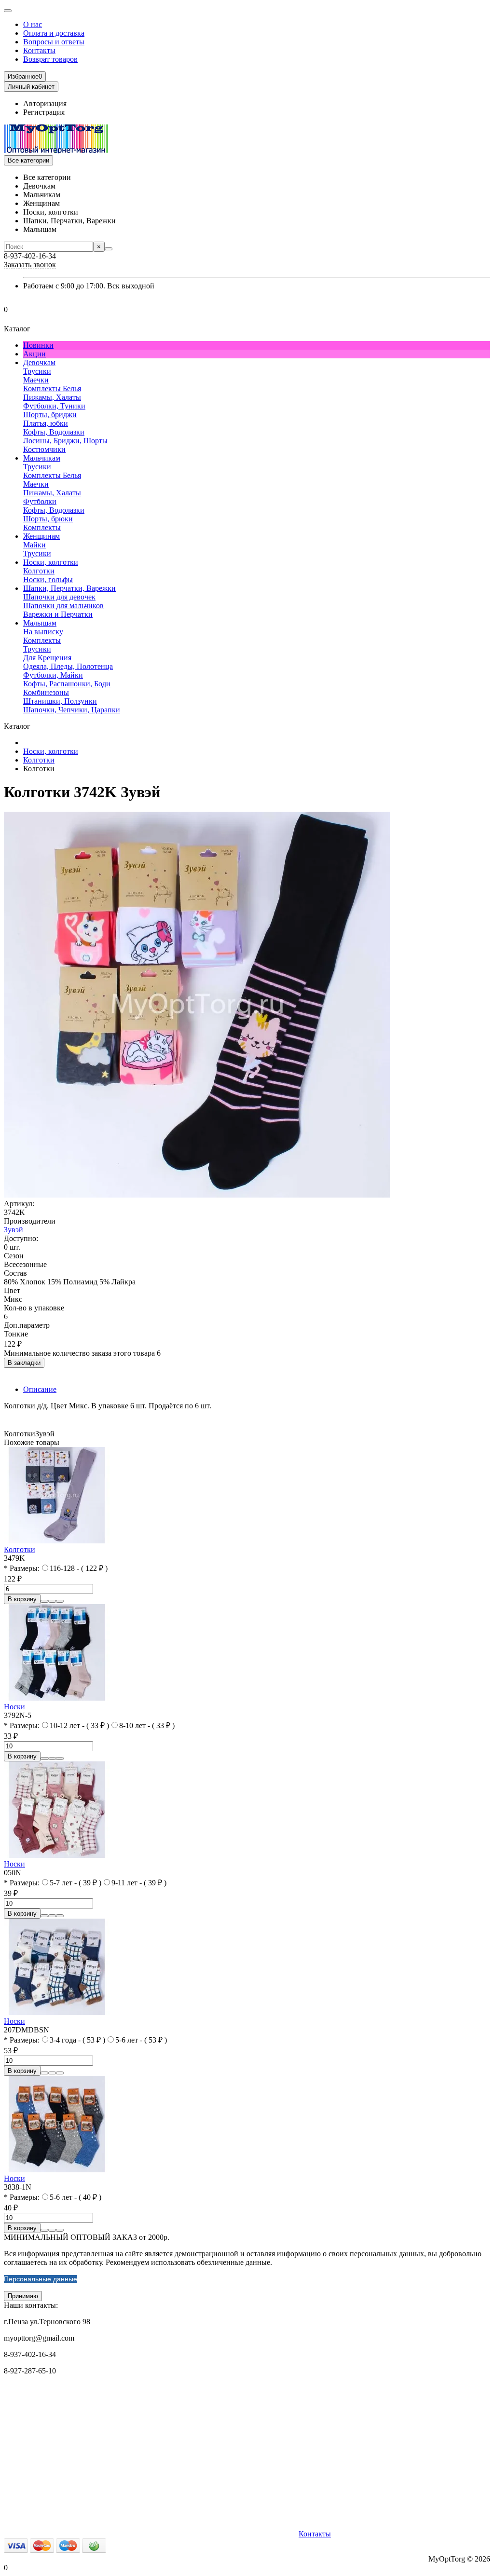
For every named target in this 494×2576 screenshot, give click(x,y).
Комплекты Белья (52, 388)
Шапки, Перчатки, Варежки (69, 588)
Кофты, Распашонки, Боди (67, 684)
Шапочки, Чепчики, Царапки (72, 710)
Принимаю (23, 2296)
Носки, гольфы (48, 579)
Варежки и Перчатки (58, 614)
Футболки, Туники (54, 406)
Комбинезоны (46, 692)
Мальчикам (42, 458)
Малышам (40, 623)
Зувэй (14, 1230)
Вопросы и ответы (54, 42)
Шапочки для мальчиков (63, 606)
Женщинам (41, 536)
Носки (14, 1707)
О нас (33, 24)
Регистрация (44, 112)
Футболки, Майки (53, 675)
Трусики (37, 371)
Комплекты (42, 527)
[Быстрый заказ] (44, 1601)
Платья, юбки (46, 423)
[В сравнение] (60, 1601)
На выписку (43, 632)
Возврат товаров (50, 59)
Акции (34, 354)
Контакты (39, 50)
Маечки (36, 380)
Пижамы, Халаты (52, 397)
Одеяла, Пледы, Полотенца (68, 666)
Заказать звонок (30, 265)
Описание (40, 1389)
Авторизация (45, 103)
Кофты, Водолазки (54, 432)
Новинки (38, 345)
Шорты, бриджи (50, 415)
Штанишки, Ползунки (60, 701)
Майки (34, 545)
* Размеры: (22, 1568)
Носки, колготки (51, 562)
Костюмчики (44, 449)
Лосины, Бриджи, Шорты (65, 441)
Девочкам (39, 362)
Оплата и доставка (54, 33)
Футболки (40, 501)
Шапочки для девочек (59, 597)
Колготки (39, 571)
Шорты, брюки (48, 519)
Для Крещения (47, 658)
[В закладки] (52, 1601)
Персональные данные (41, 2279)
